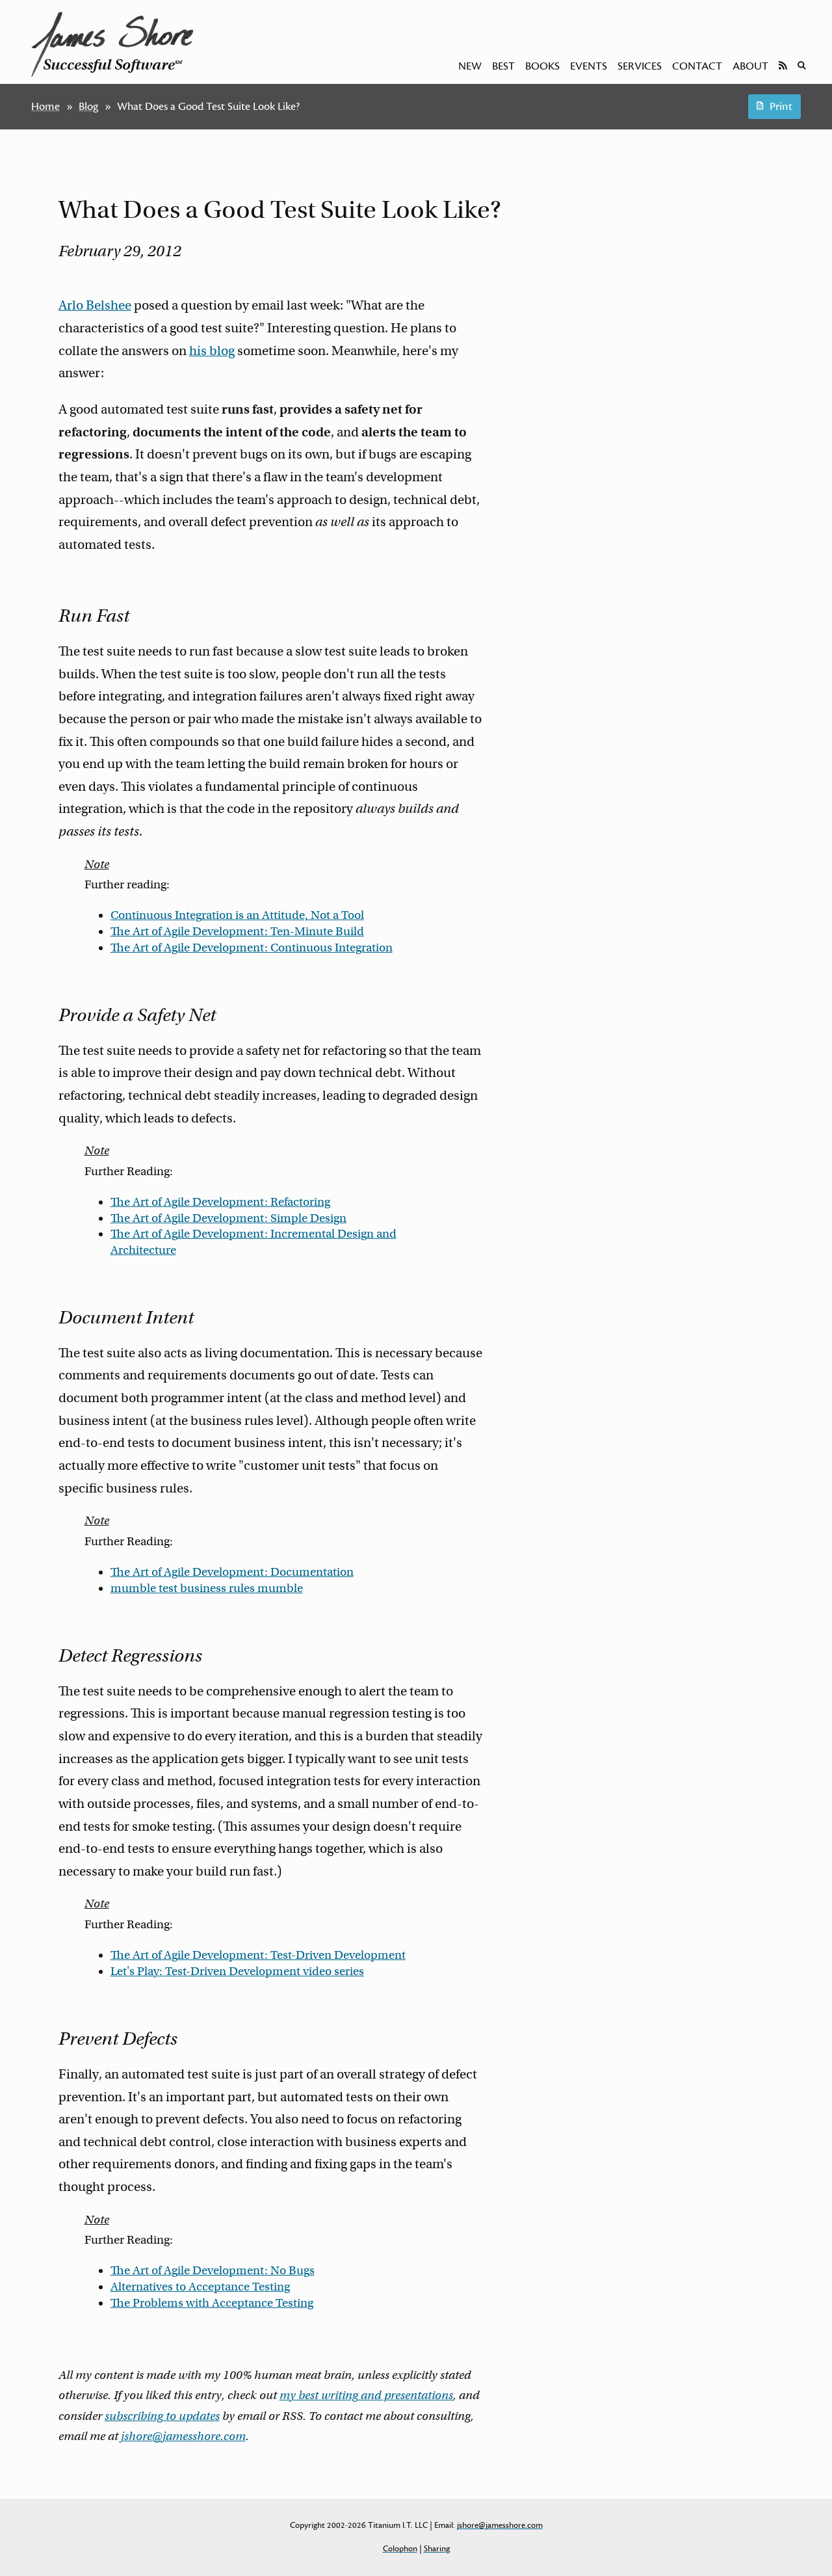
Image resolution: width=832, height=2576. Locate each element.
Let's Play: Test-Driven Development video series (237, 1971)
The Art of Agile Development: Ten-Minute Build (237, 931)
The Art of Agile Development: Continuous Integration (252, 948)
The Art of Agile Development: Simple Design (228, 1218)
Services (640, 66)
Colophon (400, 2549)
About (750, 66)
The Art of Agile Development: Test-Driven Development (258, 1955)
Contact (697, 66)
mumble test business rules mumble (207, 1588)
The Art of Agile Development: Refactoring (220, 1202)
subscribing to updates (162, 2416)
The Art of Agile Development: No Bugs (213, 2270)
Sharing (437, 2549)
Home (45, 107)
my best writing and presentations (366, 2395)
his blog (212, 351)
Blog (88, 107)
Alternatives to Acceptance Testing (200, 2287)
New (470, 66)
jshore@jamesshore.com (183, 2436)
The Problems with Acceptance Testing (212, 2303)
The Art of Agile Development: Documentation (232, 1572)
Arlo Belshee (95, 305)
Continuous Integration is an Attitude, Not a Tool (237, 915)
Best (503, 66)
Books (542, 66)
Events (589, 66)
